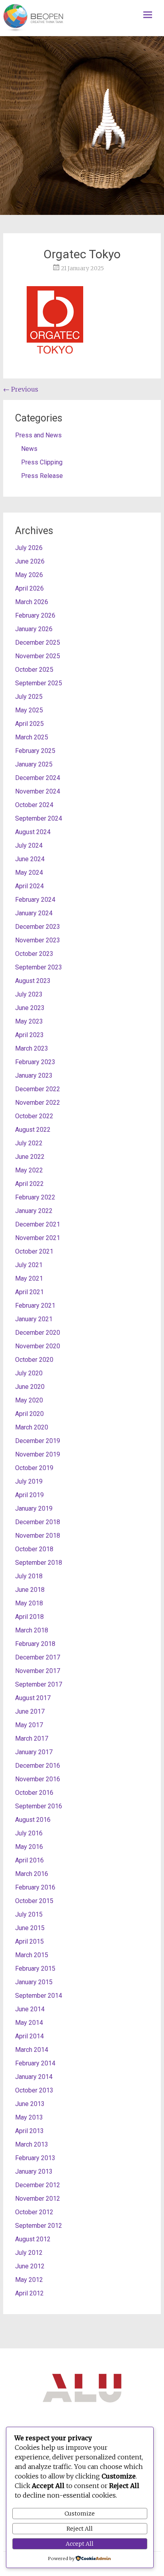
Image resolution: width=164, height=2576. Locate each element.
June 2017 (30, 1711)
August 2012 (33, 2239)
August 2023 (33, 981)
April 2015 (29, 1941)
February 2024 (35, 900)
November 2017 (38, 1671)
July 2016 (29, 1833)
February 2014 (35, 2063)
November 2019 (38, 1454)
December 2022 (38, 1089)
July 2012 (29, 2253)
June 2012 (30, 2266)
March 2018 (32, 1630)
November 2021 (38, 1238)
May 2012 (29, 2280)
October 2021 (34, 1251)
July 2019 (29, 1481)
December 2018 (38, 1522)
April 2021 (29, 1292)
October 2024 (34, 805)
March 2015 (32, 1955)
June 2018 (30, 1590)
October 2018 (34, 1549)
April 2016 (29, 1860)
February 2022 (35, 1197)
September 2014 (39, 1996)
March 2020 (32, 1427)
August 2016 (33, 1820)
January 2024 (34, 913)
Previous (21, 389)
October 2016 (34, 1793)
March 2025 (32, 737)
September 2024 (39, 818)
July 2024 (29, 845)
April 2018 (29, 1617)
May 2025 (29, 710)
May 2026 (29, 575)
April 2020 (29, 1414)
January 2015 (34, 1982)
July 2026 (29, 548)
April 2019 (29, 1495)
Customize (80, 2514)
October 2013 (34, 2090)
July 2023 (29, 994)
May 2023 (29, 1021)
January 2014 (34, 2077)
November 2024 (38, 791)
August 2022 (33, 1130)
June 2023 (30, 1008)
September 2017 (39, 1684)
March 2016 (32, 1874)
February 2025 (35, 751)
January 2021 (34, 1319)
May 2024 (29, 873)
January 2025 (34, 764)
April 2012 (29, 2293)
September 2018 (39, 1563)
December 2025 (38, 643)
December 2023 (38, 927)
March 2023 (32, 1048)
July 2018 (29, 1576)
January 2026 (34, 629)
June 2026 (30, 561)
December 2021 (38, 1224)
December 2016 (38, 1766)
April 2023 (29, 1035)
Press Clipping (42, 462)
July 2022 (29, 1143)
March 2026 (32, 602)
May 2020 (29, 1400)
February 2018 (35, 1644)
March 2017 (32, 1738)
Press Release (42, 476)
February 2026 (35, 615)
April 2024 (29, 886)
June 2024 (30, 859)
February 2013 (35, 2158)
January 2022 (34, 1211)
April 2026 (29, 588)
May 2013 (29, 2117)
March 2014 (32, 2050)
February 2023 (35, 1062)
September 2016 (39, 1806)
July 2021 (29, 1265)
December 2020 (38, 1333)
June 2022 (30, 1157)
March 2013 (32, 2144)
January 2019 (34, 1508)
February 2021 (35, 1306)
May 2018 (29, 1603)
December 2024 (38, 778)
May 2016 (29, 1847)
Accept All (80, 2544)
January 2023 (34, 1075)
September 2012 (39, 2226)
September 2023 (39, 967)
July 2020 (29, 1373)
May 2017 (29, 1725)
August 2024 (33, 832)
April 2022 (29, 1184)
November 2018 (38, 1536)
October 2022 (34, 1116)
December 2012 (38, 2185)
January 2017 (34, 1752)
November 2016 (38, 1779)
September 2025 (39, 683)
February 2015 (35, 1969)
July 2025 (29, 697)
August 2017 (33, 1698)
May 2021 (29, 1278)
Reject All (80, 2529)
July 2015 (29, 1914)
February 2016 (35, 1887)
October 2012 (34, 2212)
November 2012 (38, 2199)
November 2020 (38, 1346)
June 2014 (30, 2009)
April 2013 (29, 2131)
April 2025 (29, 724)
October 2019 (34, 1468)
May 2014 (29, 2023)
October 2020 (34, 1360)
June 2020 (30, 1387)
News (29, 449)
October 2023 (34, 954)
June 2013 (30, 2104)
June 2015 (30, 1928)
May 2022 (29, 1170)
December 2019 (38, 1441)
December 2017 (38, 1657)
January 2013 (34, 2171)
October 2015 (34, 1901)
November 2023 (38, 940)
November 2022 (38, 1103)
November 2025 (38, 656)
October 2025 (34, 670)
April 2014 (29, 2036)
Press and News (38, 435)
